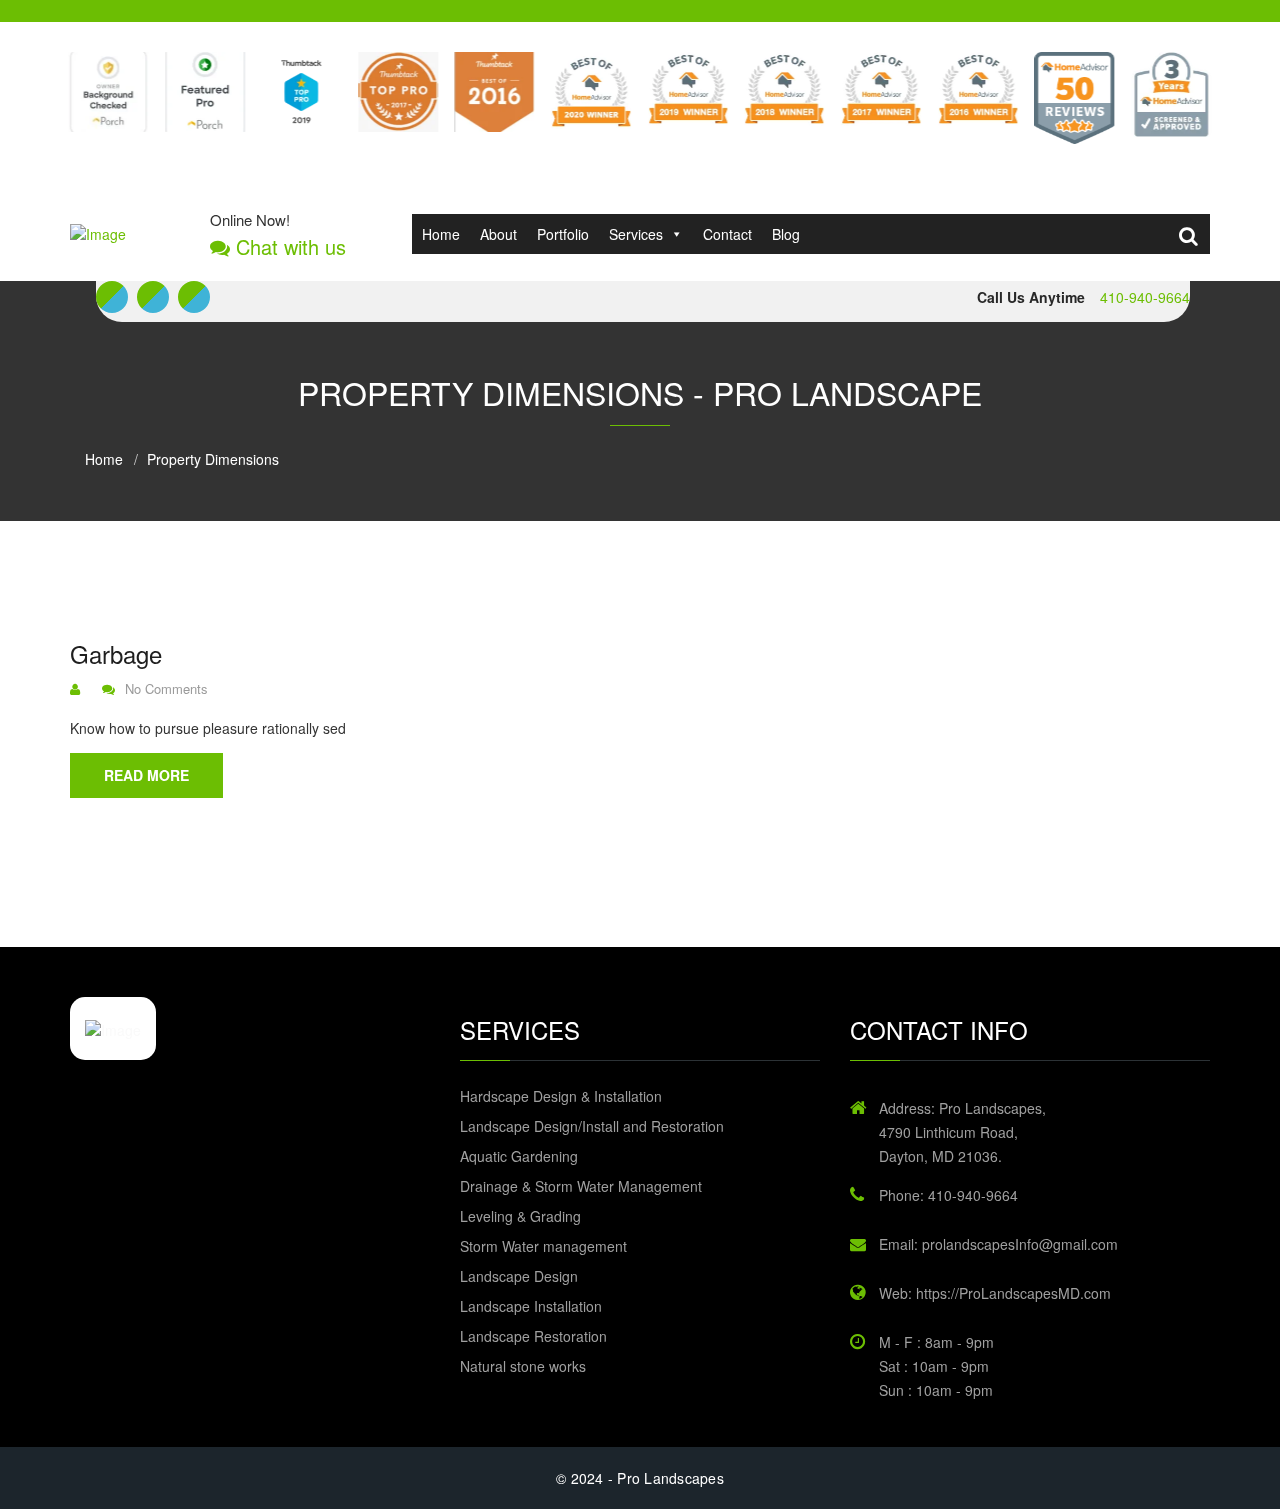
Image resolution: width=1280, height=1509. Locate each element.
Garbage (116, 654)
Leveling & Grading (520, 1216)
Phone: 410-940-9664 (948, 1195)
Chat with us (288, 247)
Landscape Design (519, 1276)
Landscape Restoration (533, 1336)
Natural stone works (523, 1366)
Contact (727, 234)
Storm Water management (543, 1246)
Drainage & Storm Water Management (581, 1186)
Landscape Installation (531, 1306)
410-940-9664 (1145, 297)
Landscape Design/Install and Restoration (592, 1126)
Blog (786, 234)
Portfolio (563, 234)
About (498, 234)
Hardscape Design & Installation (561, 1096)
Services (636, 234)
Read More (146, 775)
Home (441, 234)
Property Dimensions (213, 459)
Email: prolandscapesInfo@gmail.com (998, 1244)
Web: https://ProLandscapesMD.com (995, 1293)
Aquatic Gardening (519, 1156)
